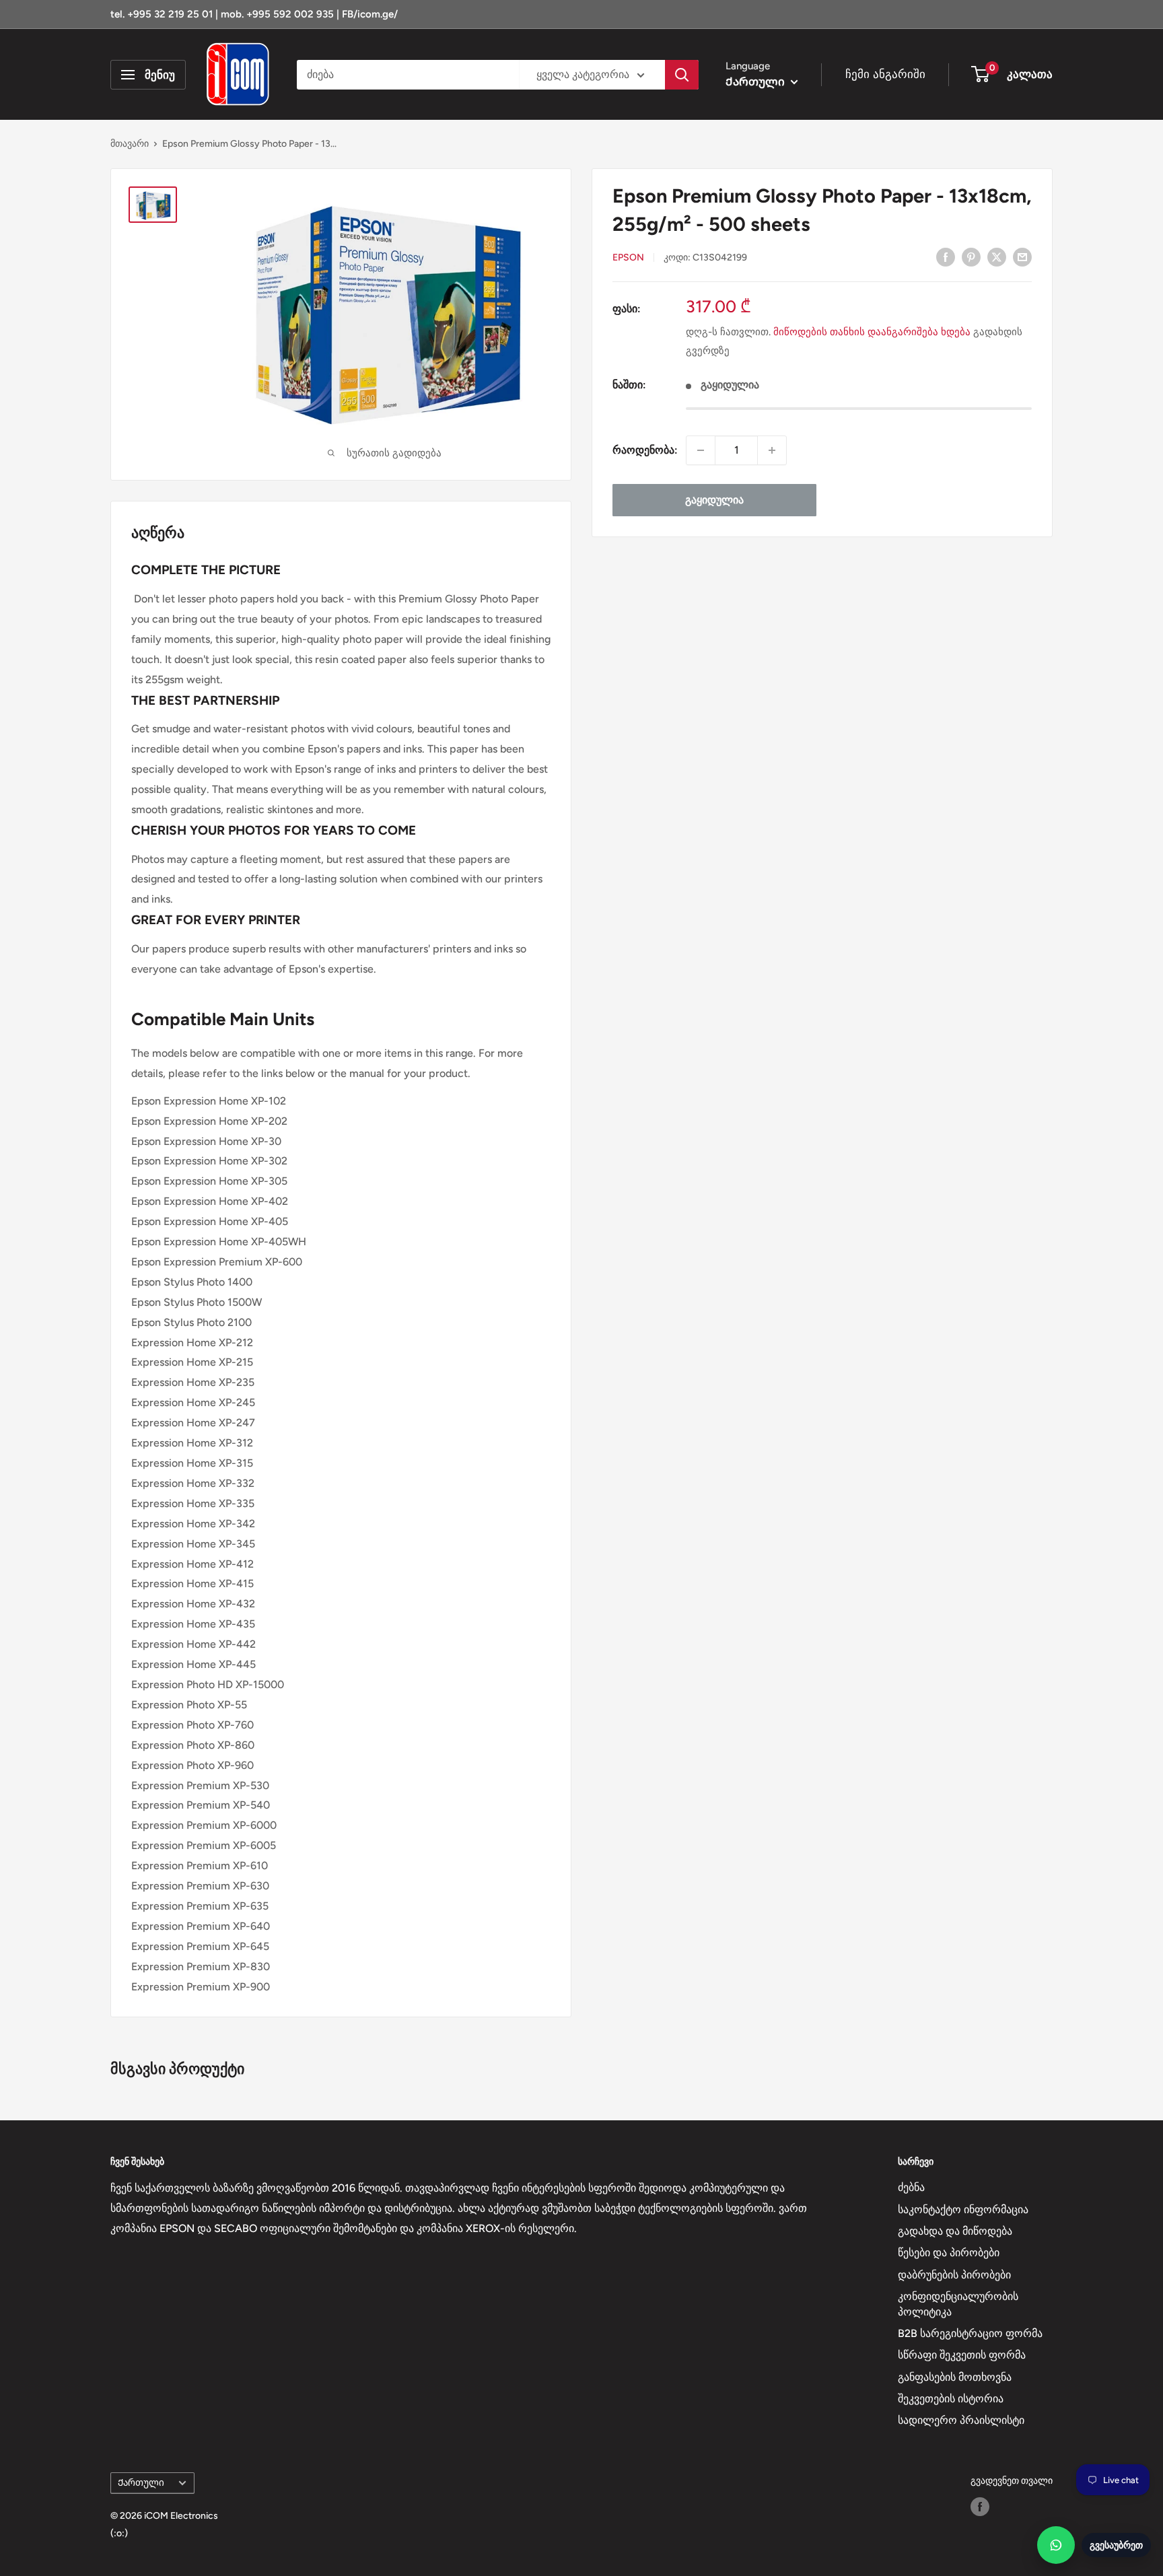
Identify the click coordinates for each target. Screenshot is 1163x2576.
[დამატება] (772, 450)
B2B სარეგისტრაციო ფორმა (970, 2333)
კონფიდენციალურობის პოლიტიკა (958, 2304)
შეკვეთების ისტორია (951, 2399)
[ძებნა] (682, 75)
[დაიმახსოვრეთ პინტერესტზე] (971, 256)
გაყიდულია (714, 500)
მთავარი (130, 144)
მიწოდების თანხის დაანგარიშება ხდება (872, 332)
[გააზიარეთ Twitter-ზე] (997, 256)
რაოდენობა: (645, 450)
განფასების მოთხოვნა (955, 2377)
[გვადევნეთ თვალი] (980, 2507)
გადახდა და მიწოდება (955, 2231)
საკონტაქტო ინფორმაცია (963, 2209)
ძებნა (911, 2187)
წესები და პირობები (949, 2253)
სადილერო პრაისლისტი (961, 2420)
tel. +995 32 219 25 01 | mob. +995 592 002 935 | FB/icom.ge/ (254, 14)
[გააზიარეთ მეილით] (1022, 256)
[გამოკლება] (701, 450)
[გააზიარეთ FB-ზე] (946, 256)
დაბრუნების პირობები (954, 2275)
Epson (628, 257)
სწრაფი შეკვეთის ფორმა (962, 2355)
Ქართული (141, 2482)
